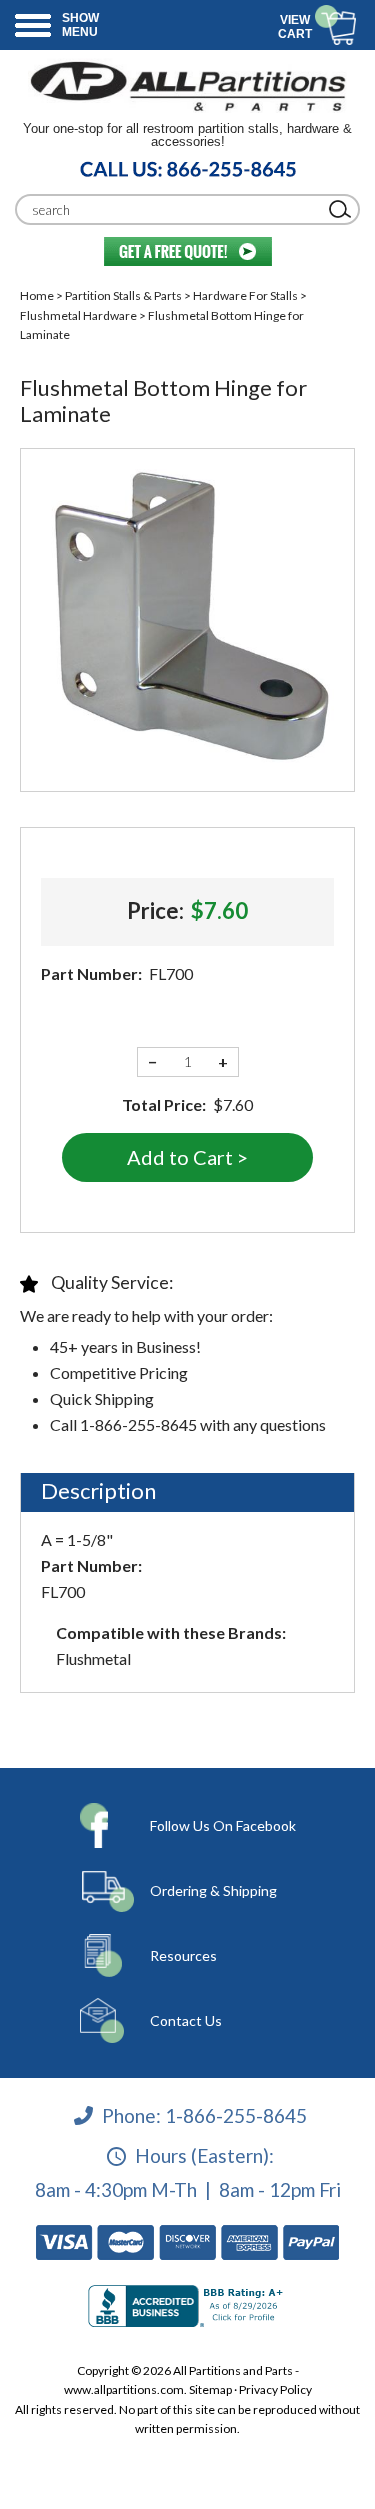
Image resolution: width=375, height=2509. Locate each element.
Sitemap (210, 2389)
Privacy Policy (275, 2389)
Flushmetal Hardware (78, 315)
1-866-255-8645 (236, 2114)
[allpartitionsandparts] (188, 85)
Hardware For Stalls (245, 295)
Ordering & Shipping (213, 1890)
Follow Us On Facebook (223, 1825)
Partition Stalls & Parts (123, 295)
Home (37, 295)
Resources (183, 1955)
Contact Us (186, 2020)
